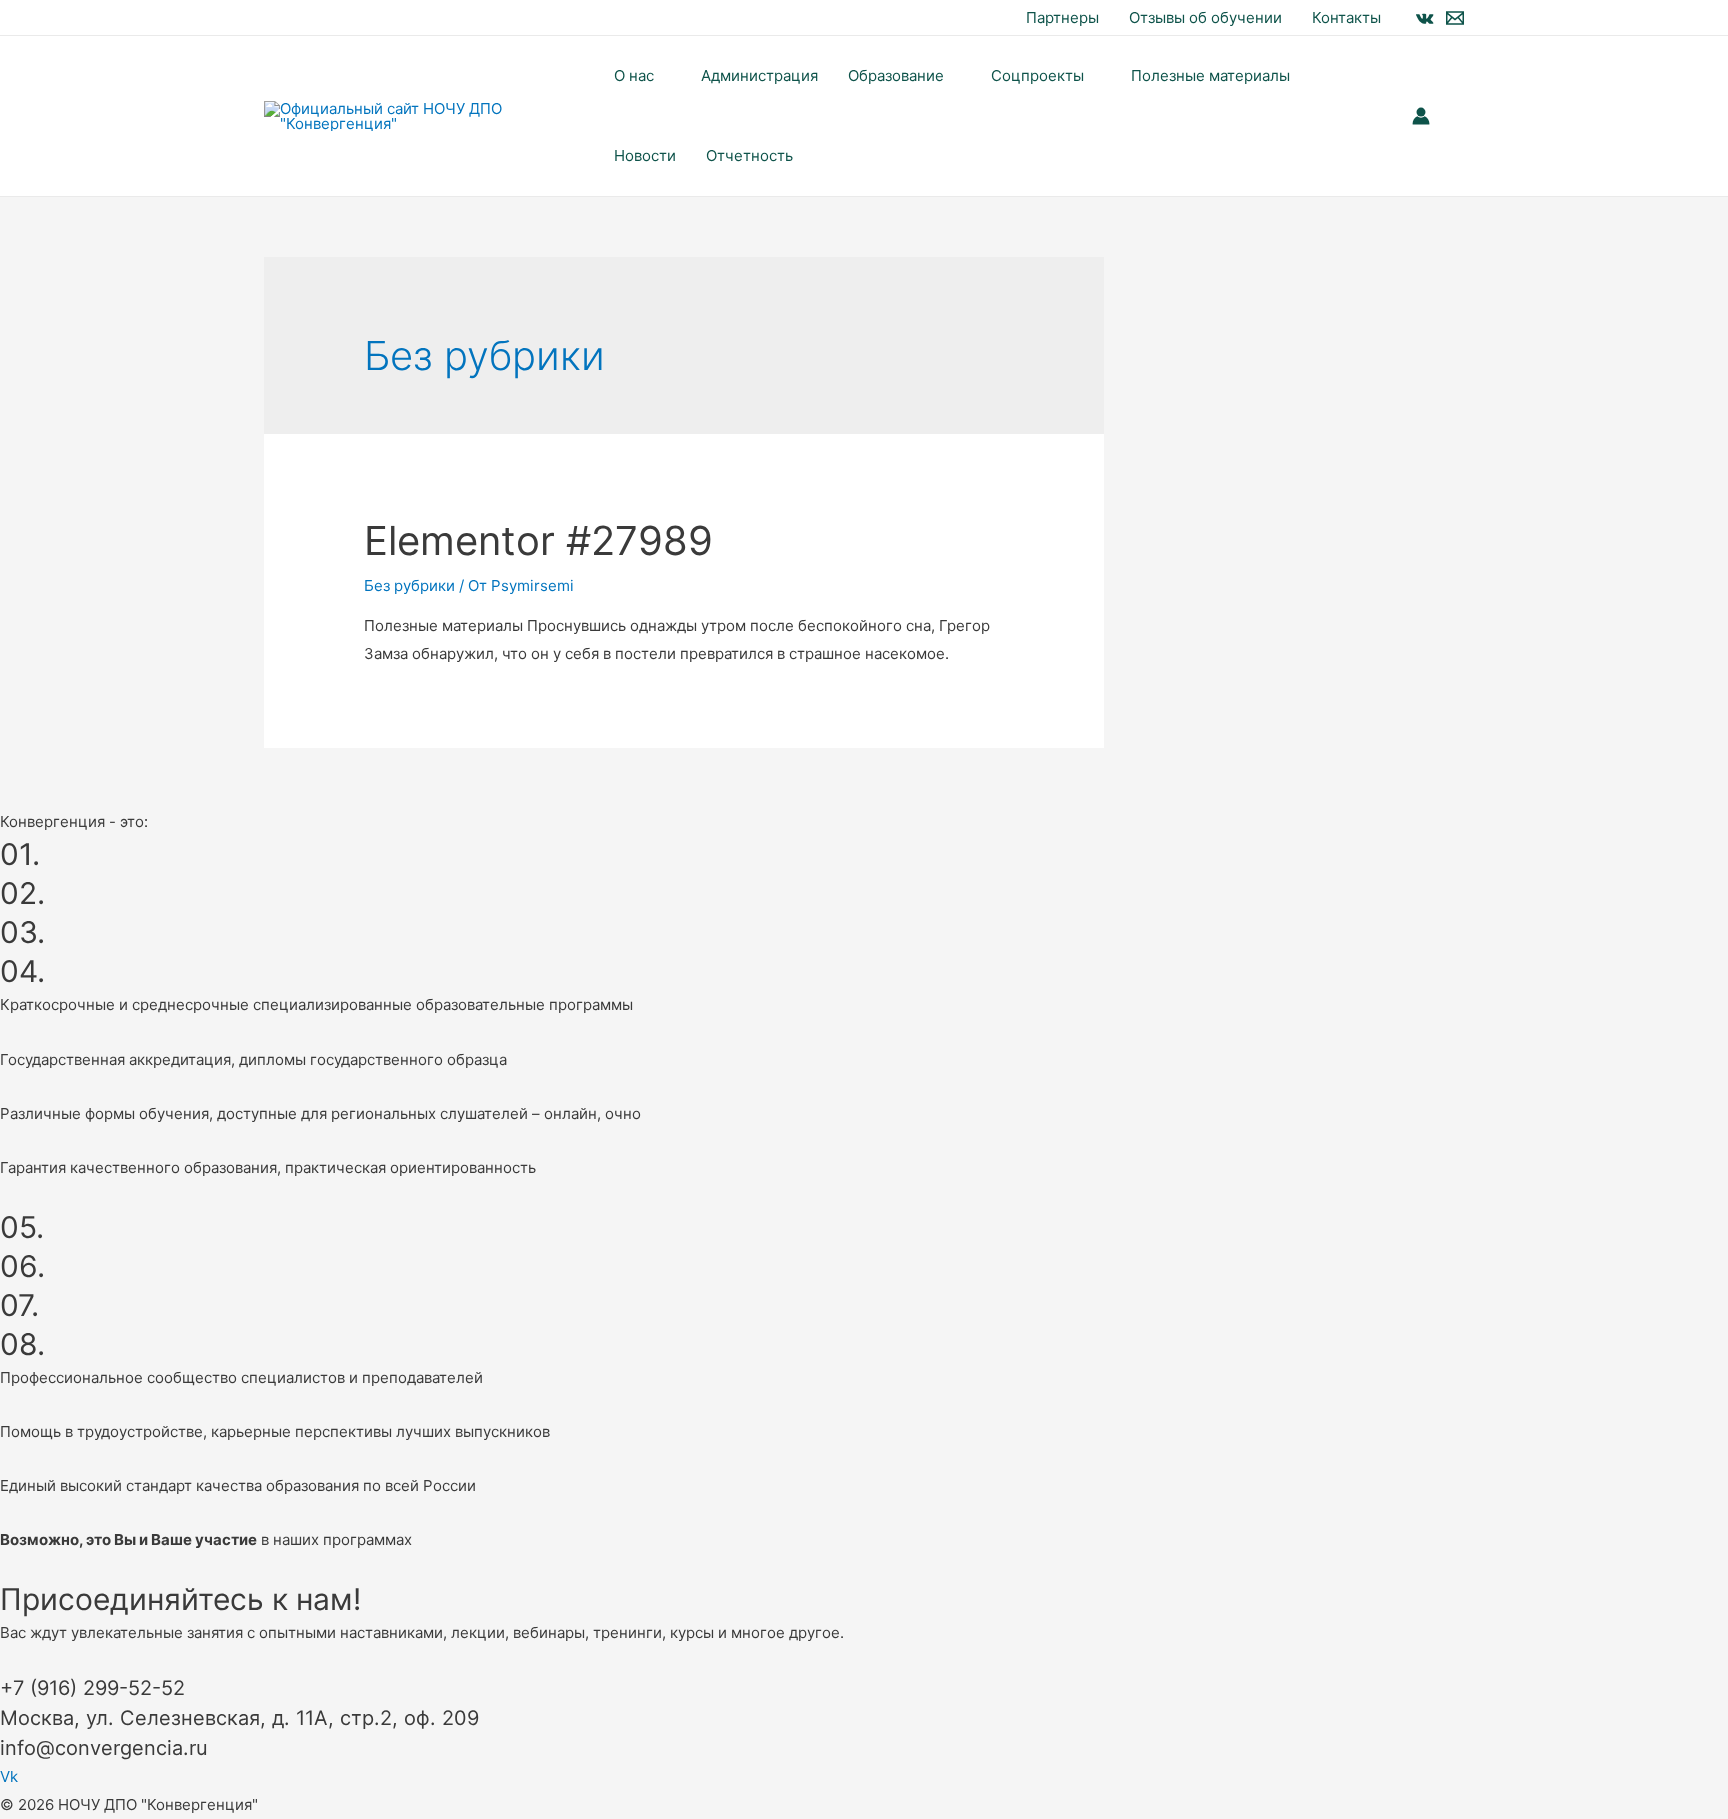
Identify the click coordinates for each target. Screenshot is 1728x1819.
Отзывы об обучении (1205, 17)
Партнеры (1062, 17)
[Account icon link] (1421, 116)
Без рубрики (409, 585)
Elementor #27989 (538, 540)
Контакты (1346, 17)
